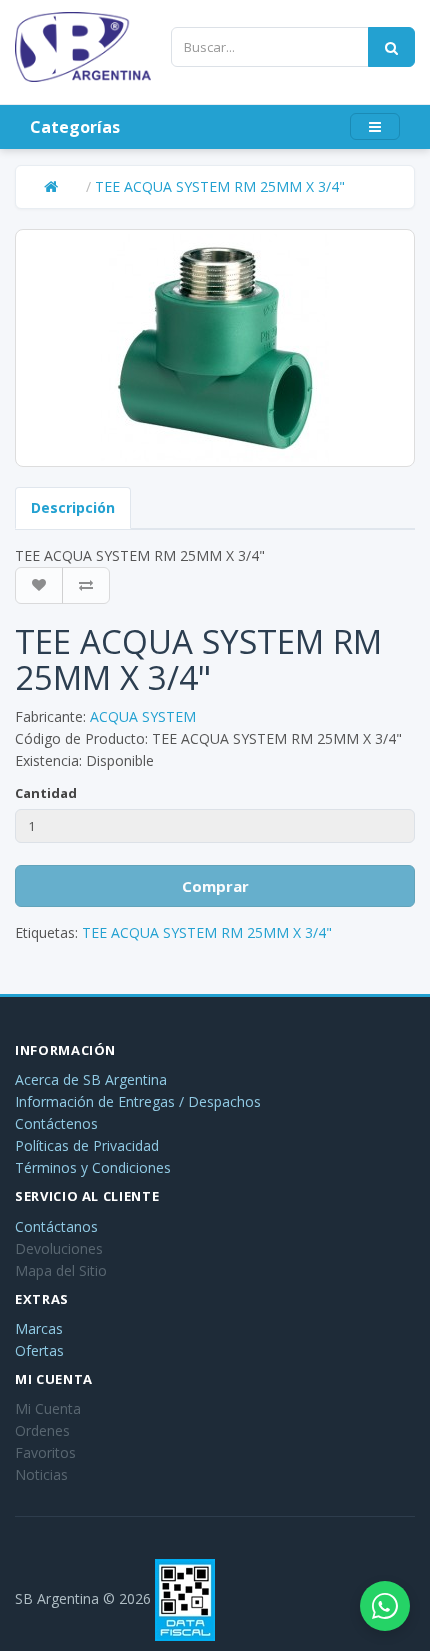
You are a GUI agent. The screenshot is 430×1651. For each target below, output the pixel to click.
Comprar (215, 886)
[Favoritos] (39, 585)
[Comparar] (86, 585)
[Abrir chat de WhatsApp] (385, 1606)
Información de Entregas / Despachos (138, 1101)
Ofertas (39, 1350)
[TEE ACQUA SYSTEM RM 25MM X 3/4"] (215, 348)
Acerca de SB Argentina (91, 1079)
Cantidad (46, 793)
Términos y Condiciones (93, 1167)
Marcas (39, 1328)
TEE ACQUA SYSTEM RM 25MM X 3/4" (220, 186)
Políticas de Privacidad (87, 1145)
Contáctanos (56, 1226)
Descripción (73, 507)
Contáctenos (56, 1123)
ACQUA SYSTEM (143, 716)
